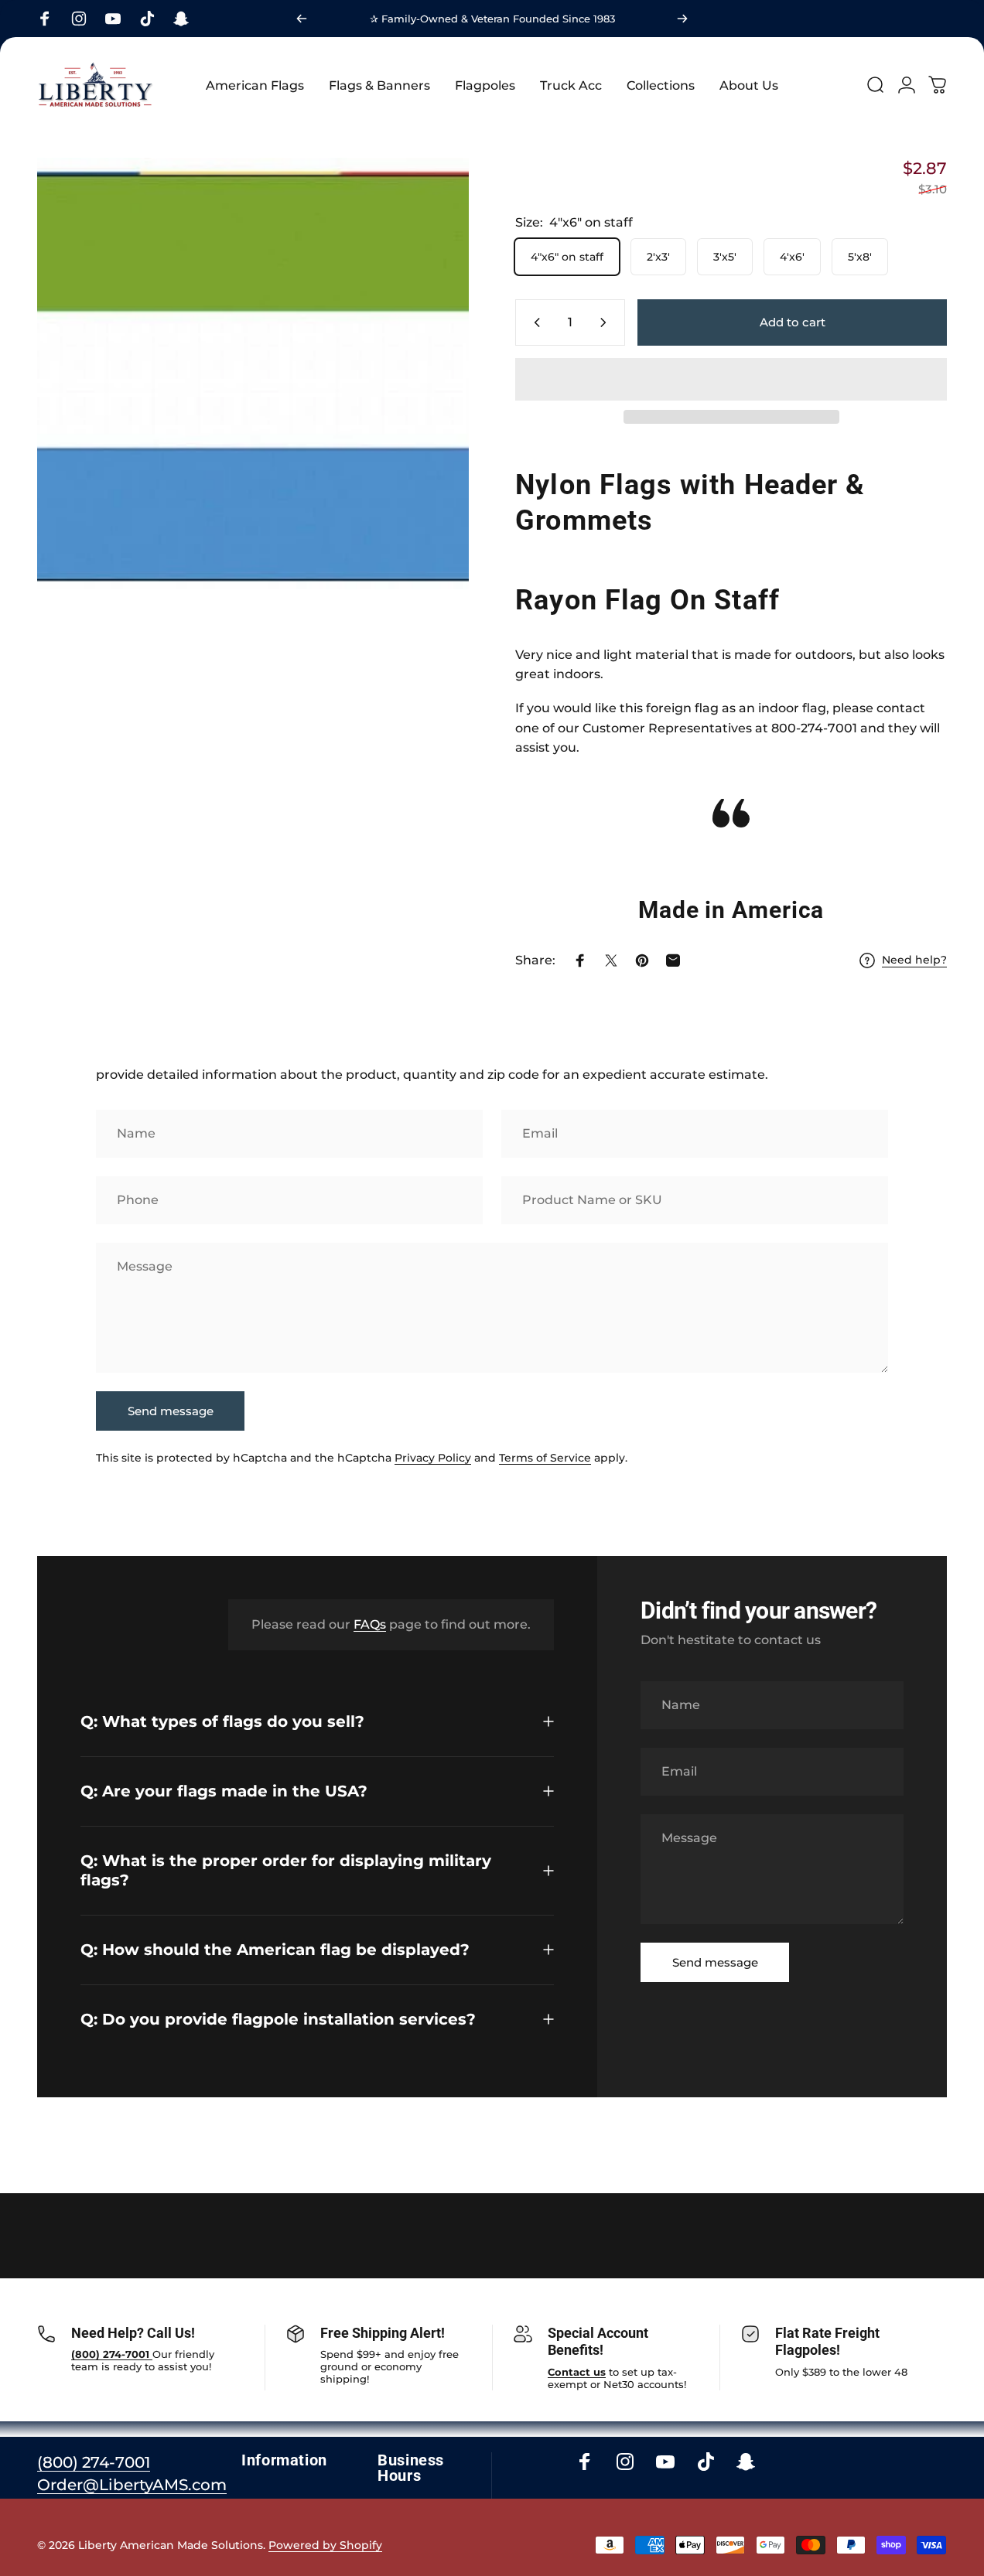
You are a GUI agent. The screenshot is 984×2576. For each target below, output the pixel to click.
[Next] (682, 19)
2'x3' (658, 257)
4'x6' (792, 257)
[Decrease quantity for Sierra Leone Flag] (534, 322)
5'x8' (860, 257)
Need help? (914, 960)
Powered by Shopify (325, 2545)
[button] (731, 379)
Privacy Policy (433, 1458)
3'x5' (725, 257)
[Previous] (302, 19)
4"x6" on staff (567, 257)
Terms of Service (545, 1458)
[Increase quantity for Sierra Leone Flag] (606, 322)
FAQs (370, 1624)
